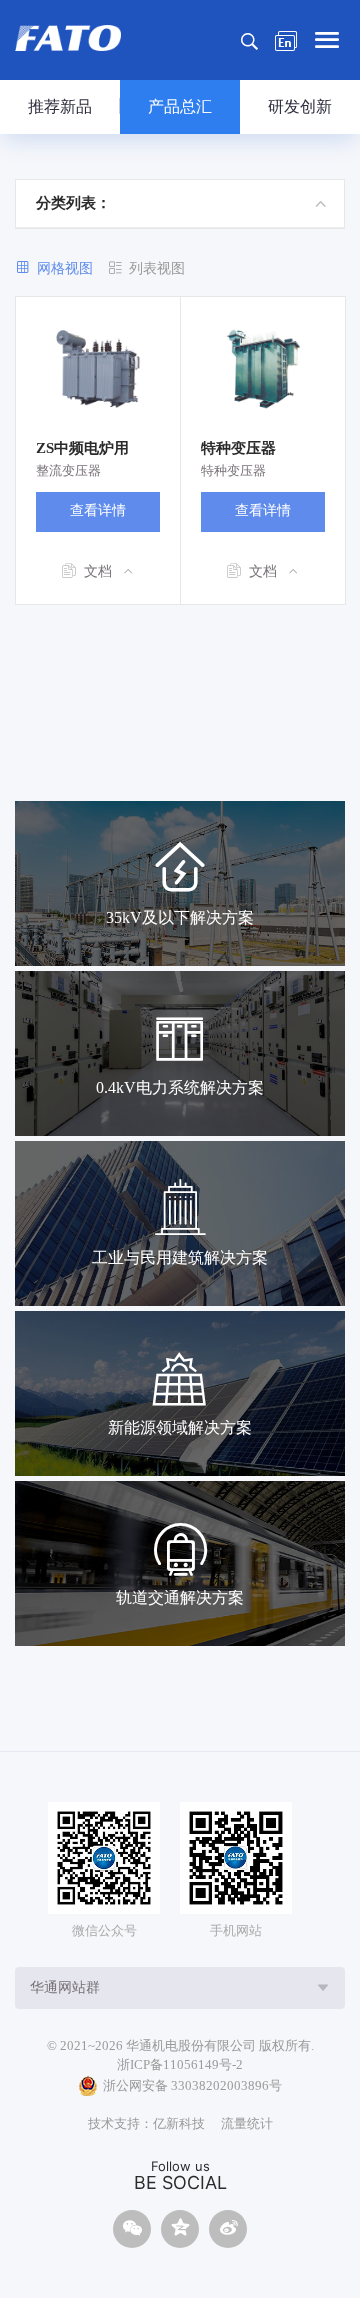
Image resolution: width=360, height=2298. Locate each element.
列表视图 (157, 268)
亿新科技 (179, 2123)
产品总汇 (180, 106)
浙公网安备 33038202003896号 (192, 2085)
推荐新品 (60, 106)
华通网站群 (65, 1987)
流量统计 (247, 2123)
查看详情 (98, 510)
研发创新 (300, 106)
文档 (98, 571)
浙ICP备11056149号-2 (180, 2064)
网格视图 (65, 268)
